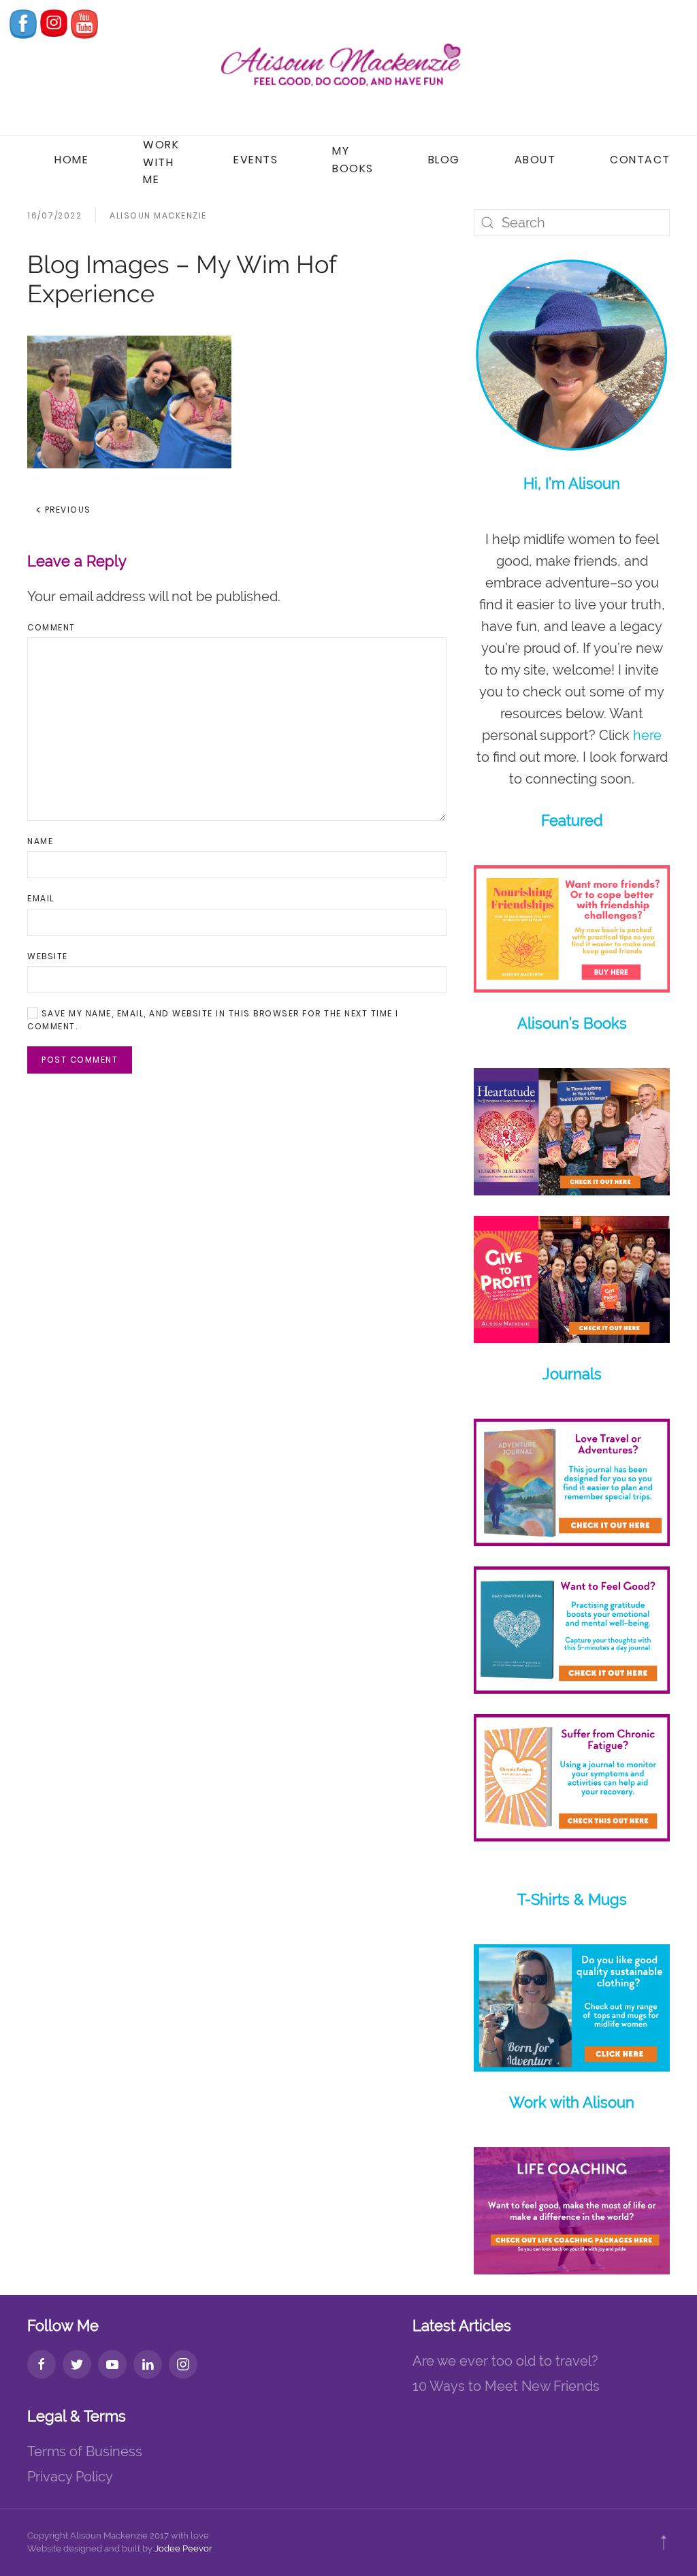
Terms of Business (85, 2451)
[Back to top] (664, 2543)
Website (48, 956)
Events (256, 160)
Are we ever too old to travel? (505, 2361)
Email (41, 898)
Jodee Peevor (183, 2548)
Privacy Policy (70, 2477)
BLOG (444, 160)
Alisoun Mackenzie (158, 215)
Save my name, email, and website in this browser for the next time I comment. (213, 1020)
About (535, 160)
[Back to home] (348, 68)
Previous (66, 510)
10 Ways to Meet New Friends (506, 2386)
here (647, 735)
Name (40, 841)
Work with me (161, 162)
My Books (353, 160)
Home (71, 160)
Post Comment (80, 1060)
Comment (51, 627)
